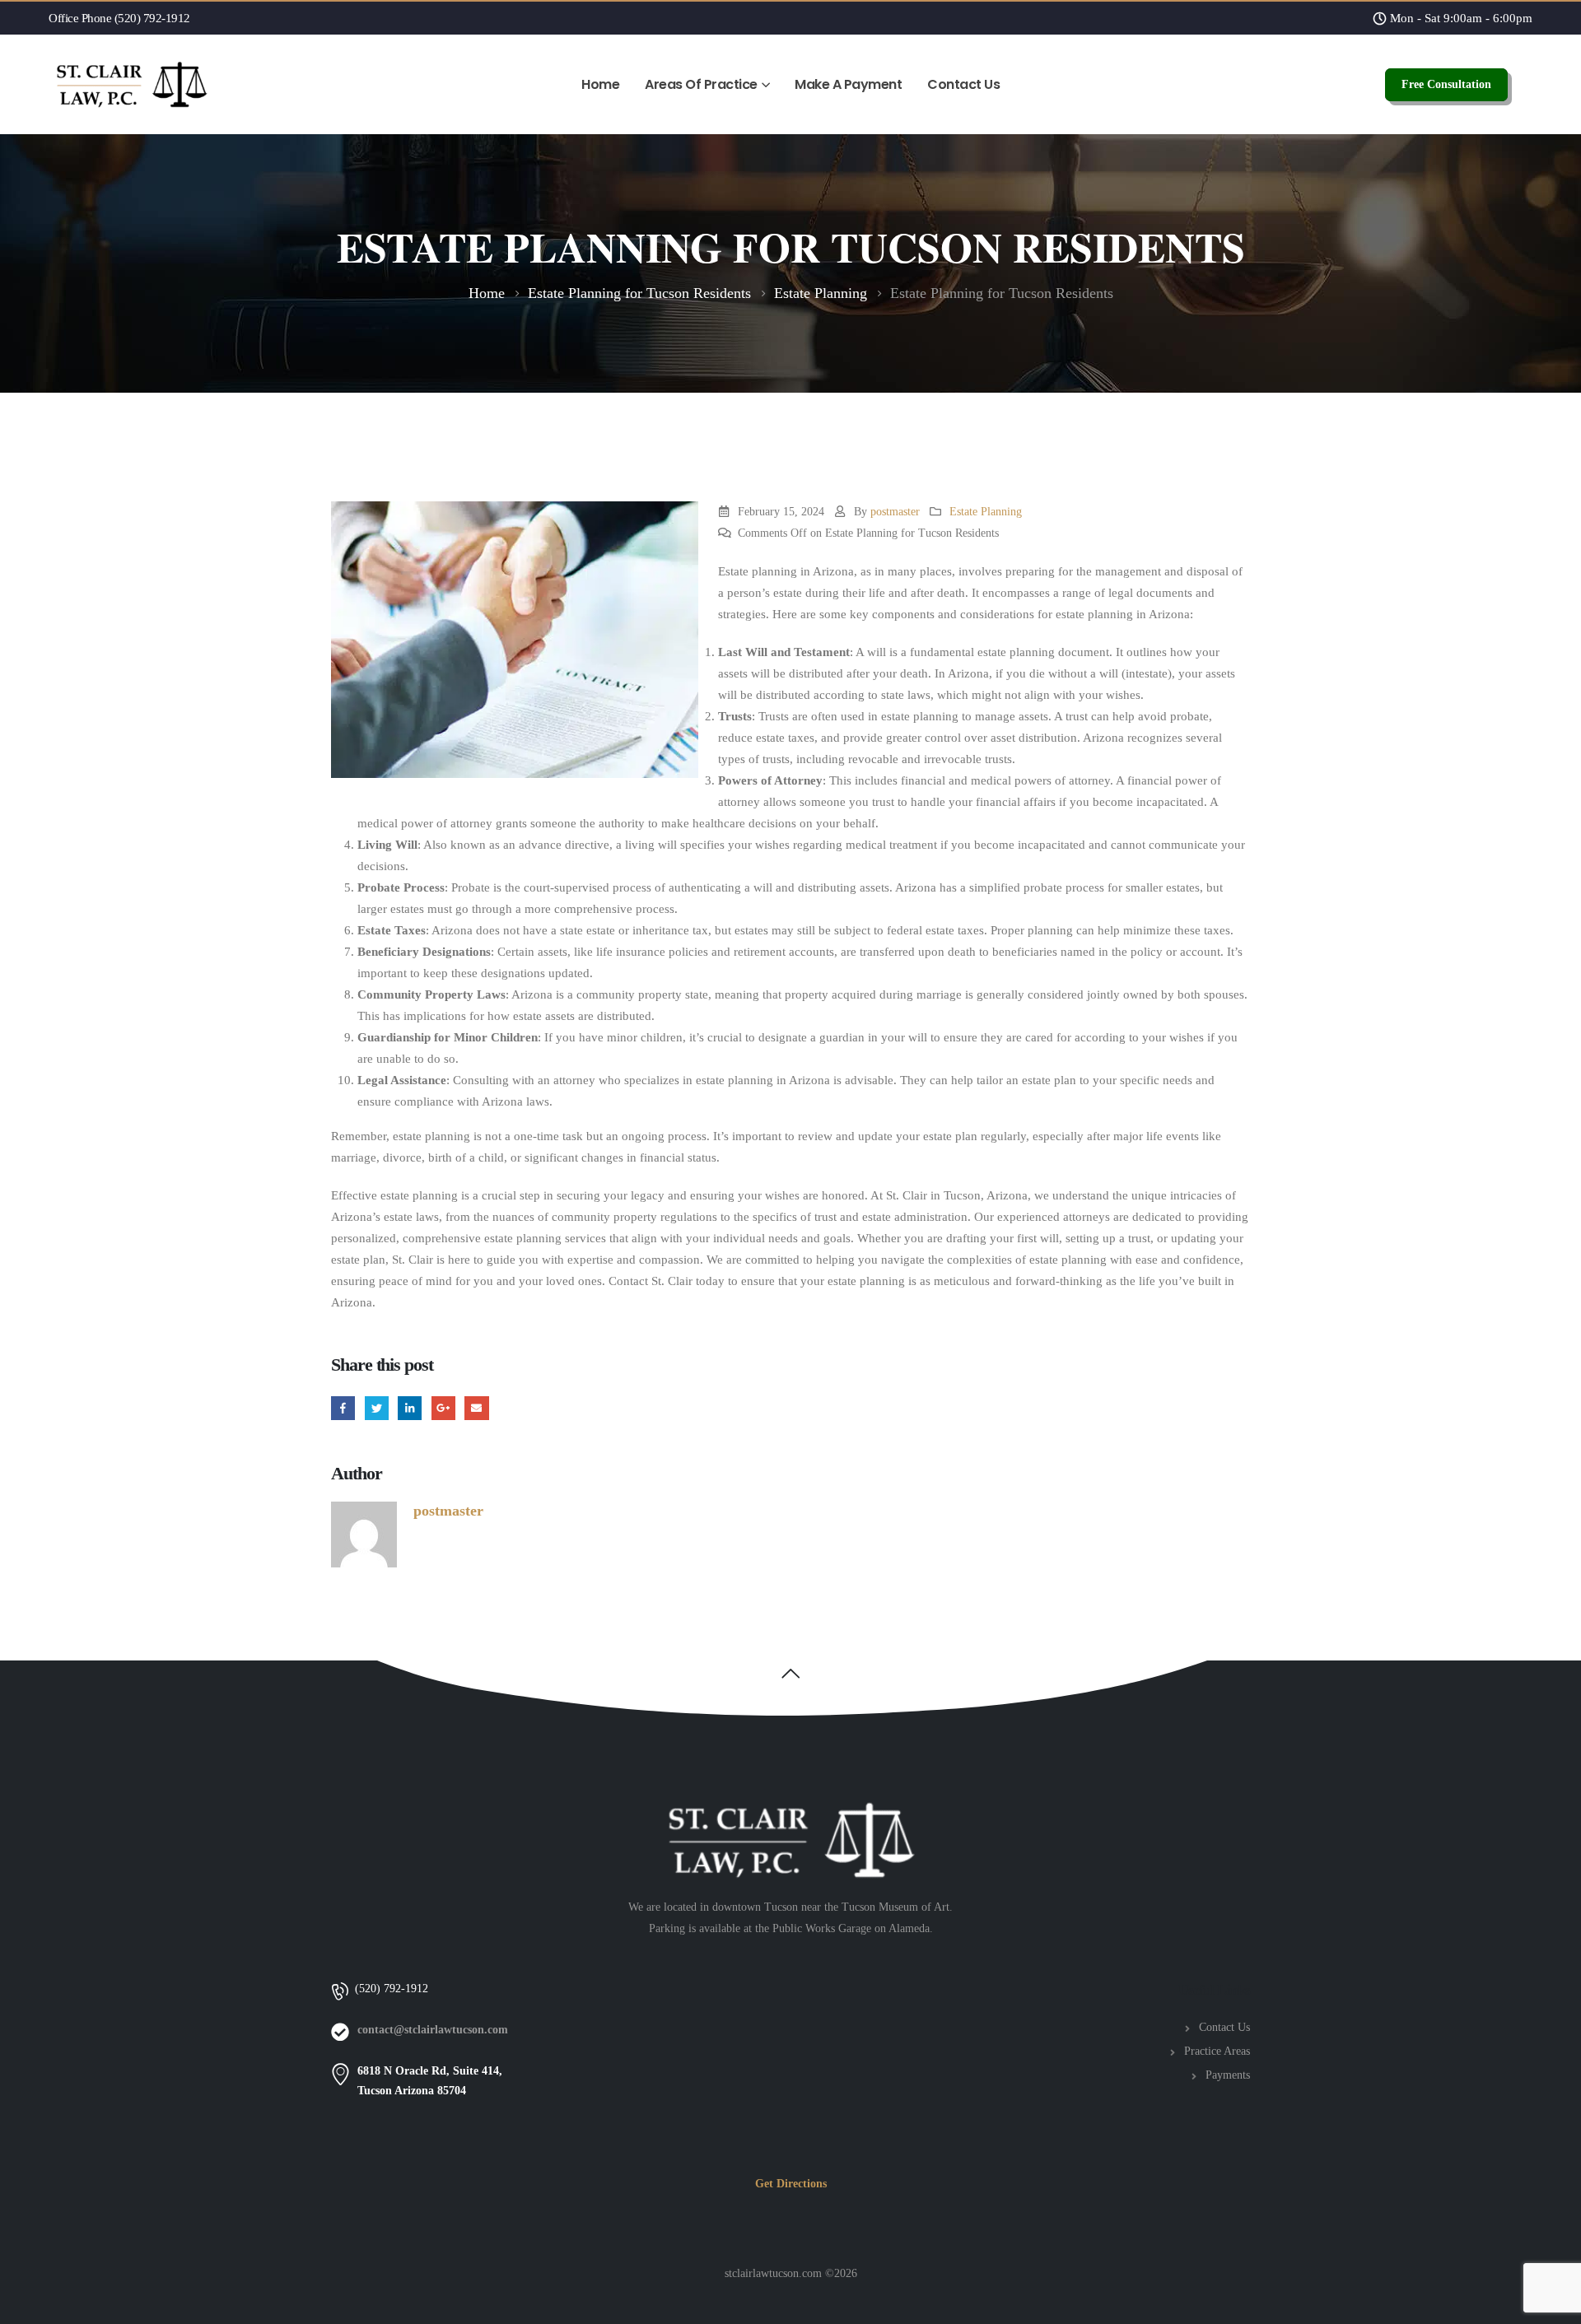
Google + (443, 1408)
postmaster (895, 512)
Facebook (343, 1408)
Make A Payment (848, 84)
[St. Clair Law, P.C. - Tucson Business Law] (131, 84)
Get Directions (791, 2184)
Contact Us (963, 84)
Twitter (377, 1408)
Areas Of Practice (701, 84)
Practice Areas (1217, 2051)
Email (476, 1408)
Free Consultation (1446, 84)
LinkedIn (410, 1408)
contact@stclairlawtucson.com (433, 2030)
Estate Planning (986, 512)
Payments (1228, 2075)
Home (600, 84)
